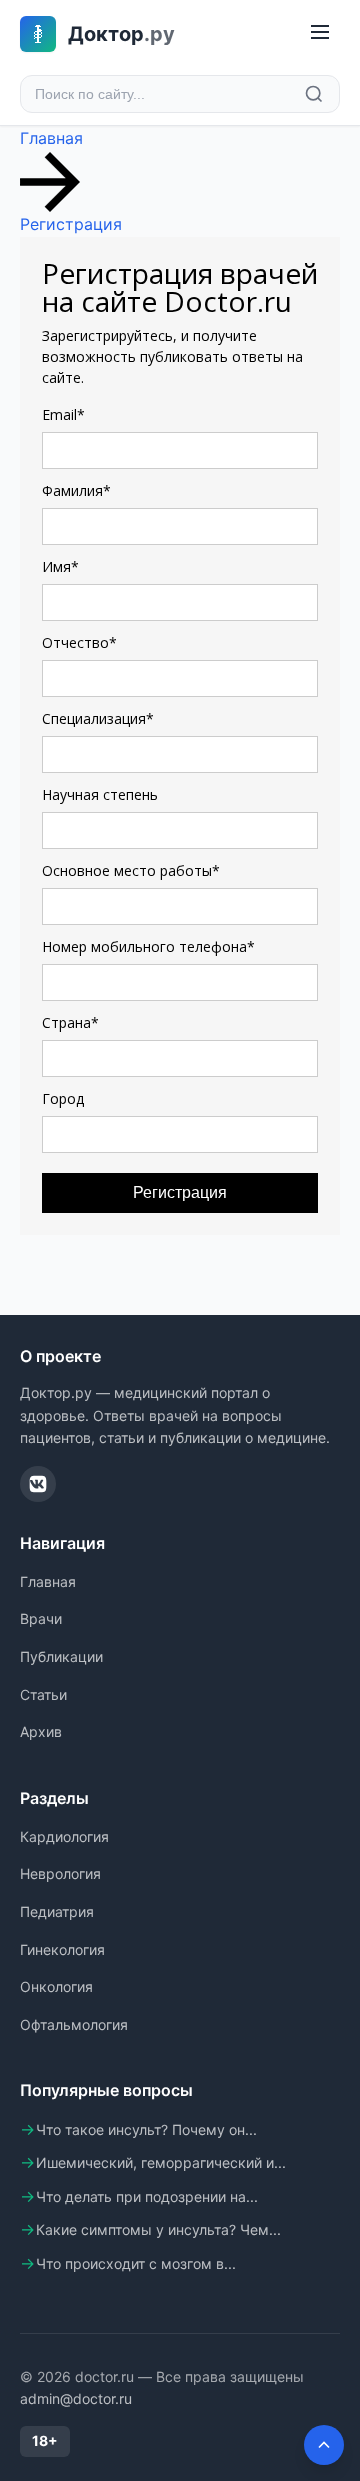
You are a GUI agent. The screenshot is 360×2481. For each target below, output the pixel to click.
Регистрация (71, 224)
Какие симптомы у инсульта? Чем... (158, 2229)
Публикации (61, 1656)
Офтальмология (74, 2024)
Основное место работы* (131, 871)
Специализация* (98, 719)
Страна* (70, 1023)
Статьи (43, 1694)
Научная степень (100, 795)
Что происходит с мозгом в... (136, 2263)
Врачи (41, 1618)
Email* (63, 415)
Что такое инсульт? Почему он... (146, 2129)
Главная (51, 138)
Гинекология (62, 1949)
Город (63, 1099)
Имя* (60, 567)
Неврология (60, 1873)
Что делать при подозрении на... (147, 2196)
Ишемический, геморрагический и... (161, 2162)
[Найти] (314, 94)
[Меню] (320, 33)
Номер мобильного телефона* (148, 947)
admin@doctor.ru (76, 2398)
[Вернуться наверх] (324, 2445)
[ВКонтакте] (38, 1484)
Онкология (56, 1986)
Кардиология (64, 1836)
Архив (41, 1731)
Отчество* (79, 643)
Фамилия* (76, 491)
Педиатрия (57, 1911)
